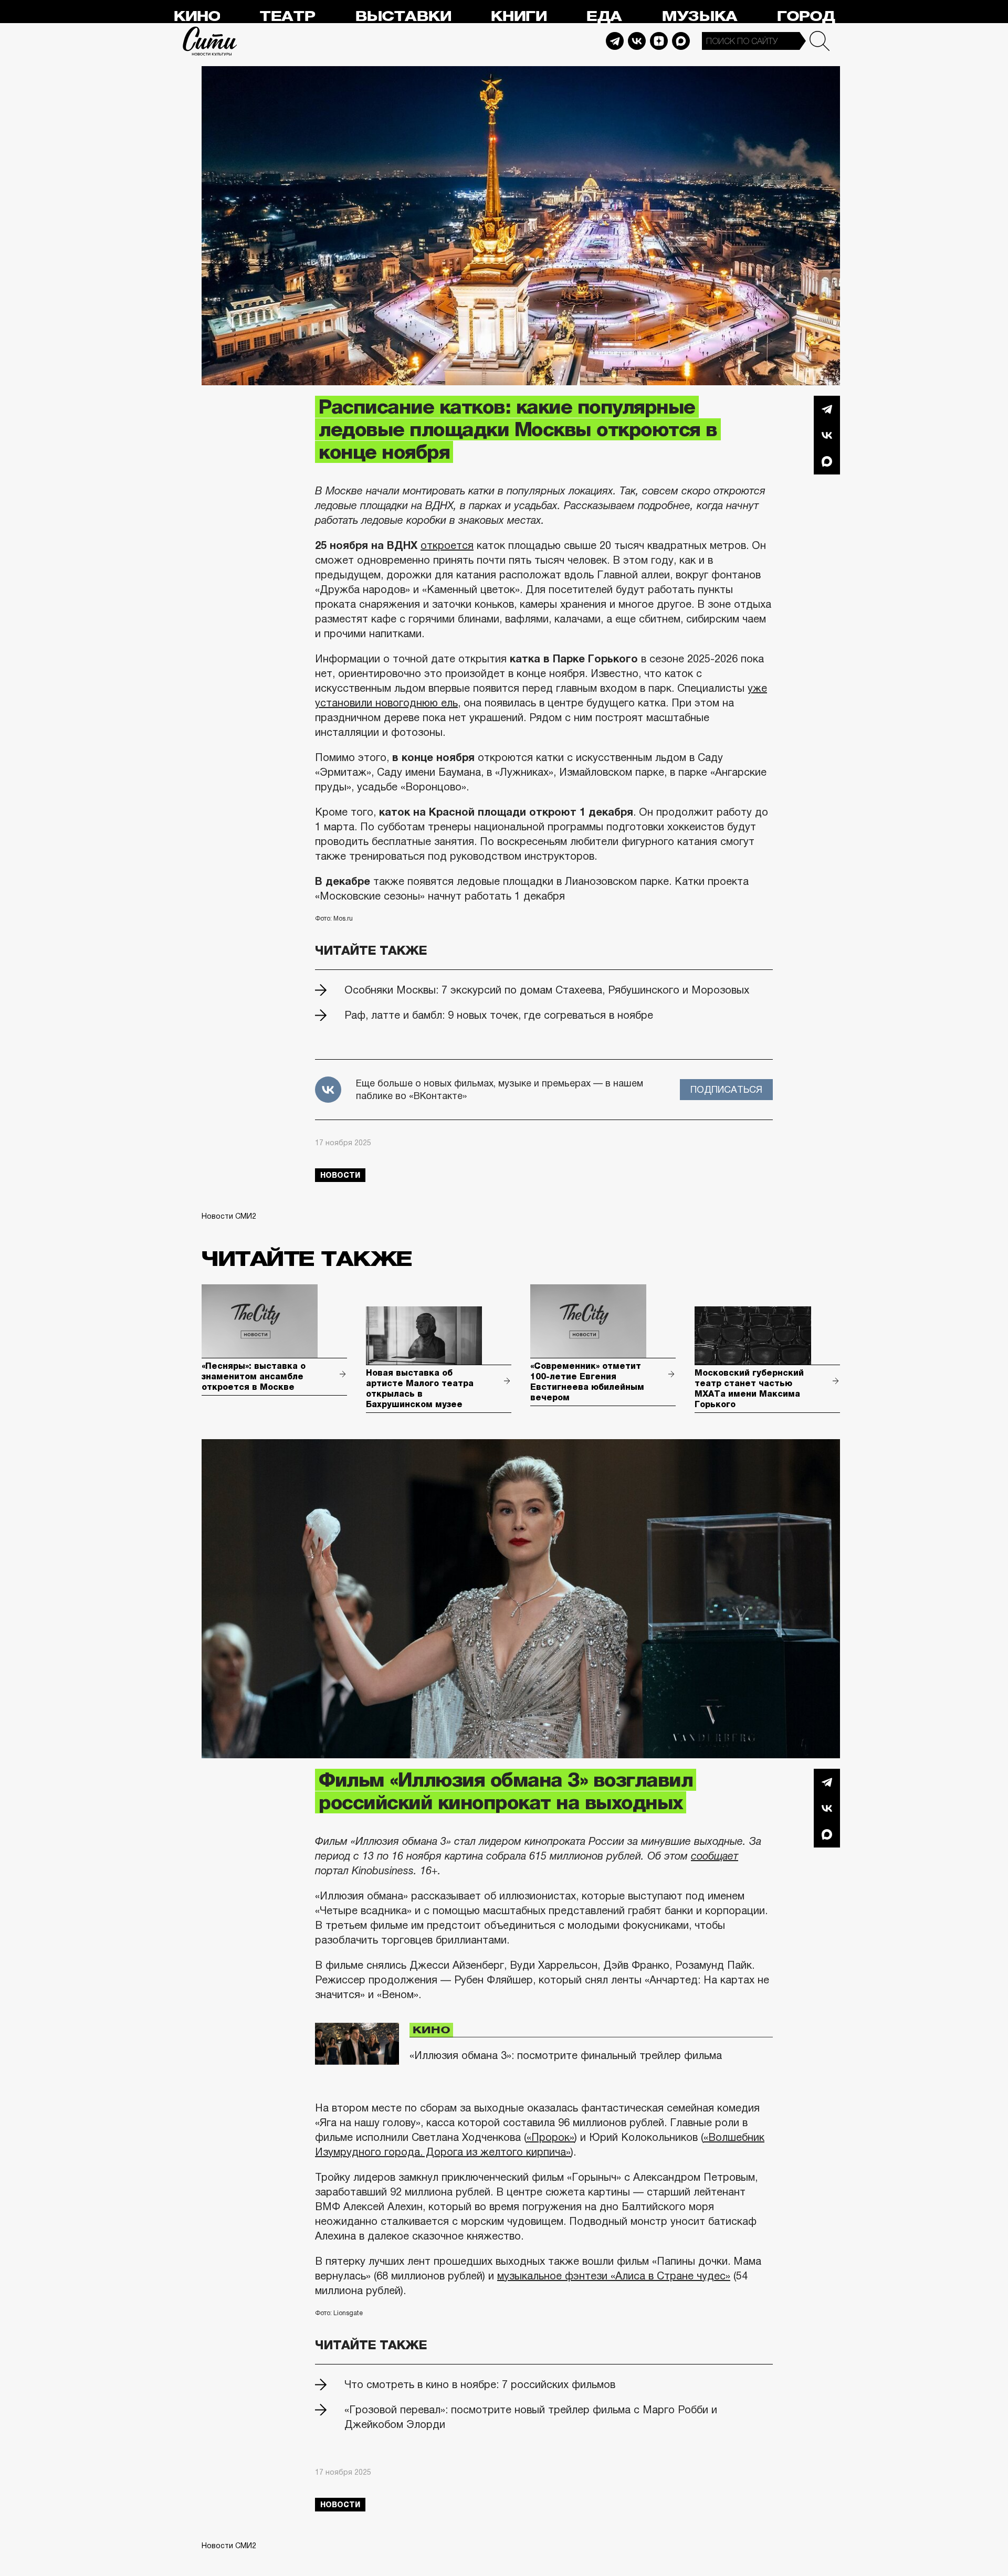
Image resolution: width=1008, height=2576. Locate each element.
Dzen (659, 41)
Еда (604, 17)
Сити (210, 41)
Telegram (615, 41)
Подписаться (726, 1090)
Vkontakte (637, 41)
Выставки (403, 17)
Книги (518, 17)
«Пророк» (550, 2137)
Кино (197, 17)
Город (806, 17)
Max (681, 41)
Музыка (699, 17)
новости (340, 1175)
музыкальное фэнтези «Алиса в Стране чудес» (614, 2276)
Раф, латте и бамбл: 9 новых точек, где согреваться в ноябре (499, 1015)
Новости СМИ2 (229, 1216)
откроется (447, 545)
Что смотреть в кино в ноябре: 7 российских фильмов (480, 2384)
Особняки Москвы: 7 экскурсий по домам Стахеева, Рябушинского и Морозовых (547, 990)
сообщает (715, 1856)
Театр (287, 17)
